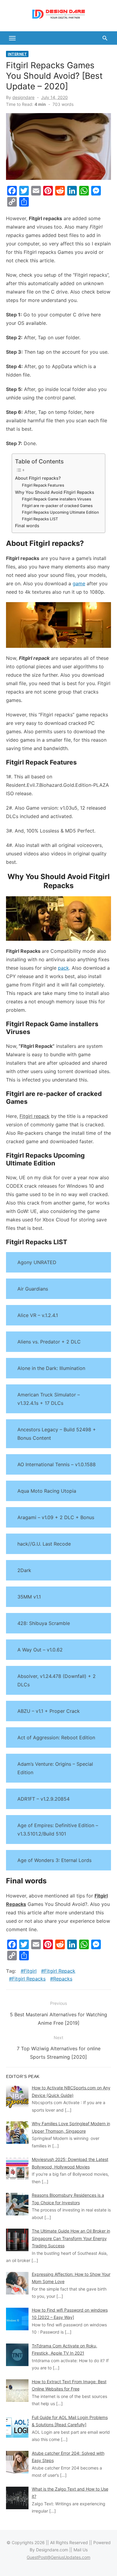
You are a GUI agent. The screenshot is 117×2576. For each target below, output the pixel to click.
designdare (23, 97)
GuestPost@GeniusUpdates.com (58, 2557)
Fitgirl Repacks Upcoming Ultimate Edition (60, 512)
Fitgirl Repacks (29, 1979)
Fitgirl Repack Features (43, 485)
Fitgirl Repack (60, 1971)
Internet (17, 54)
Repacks (63, 1979)
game (79, 583)
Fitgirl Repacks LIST (40, 519)
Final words (27, 526)
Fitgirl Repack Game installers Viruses (57, 499)
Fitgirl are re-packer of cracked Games (57, 506)
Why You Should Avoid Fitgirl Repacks (55, 492)
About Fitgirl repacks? (38, 478)
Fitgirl (30, 1971)
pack (63, 968)
